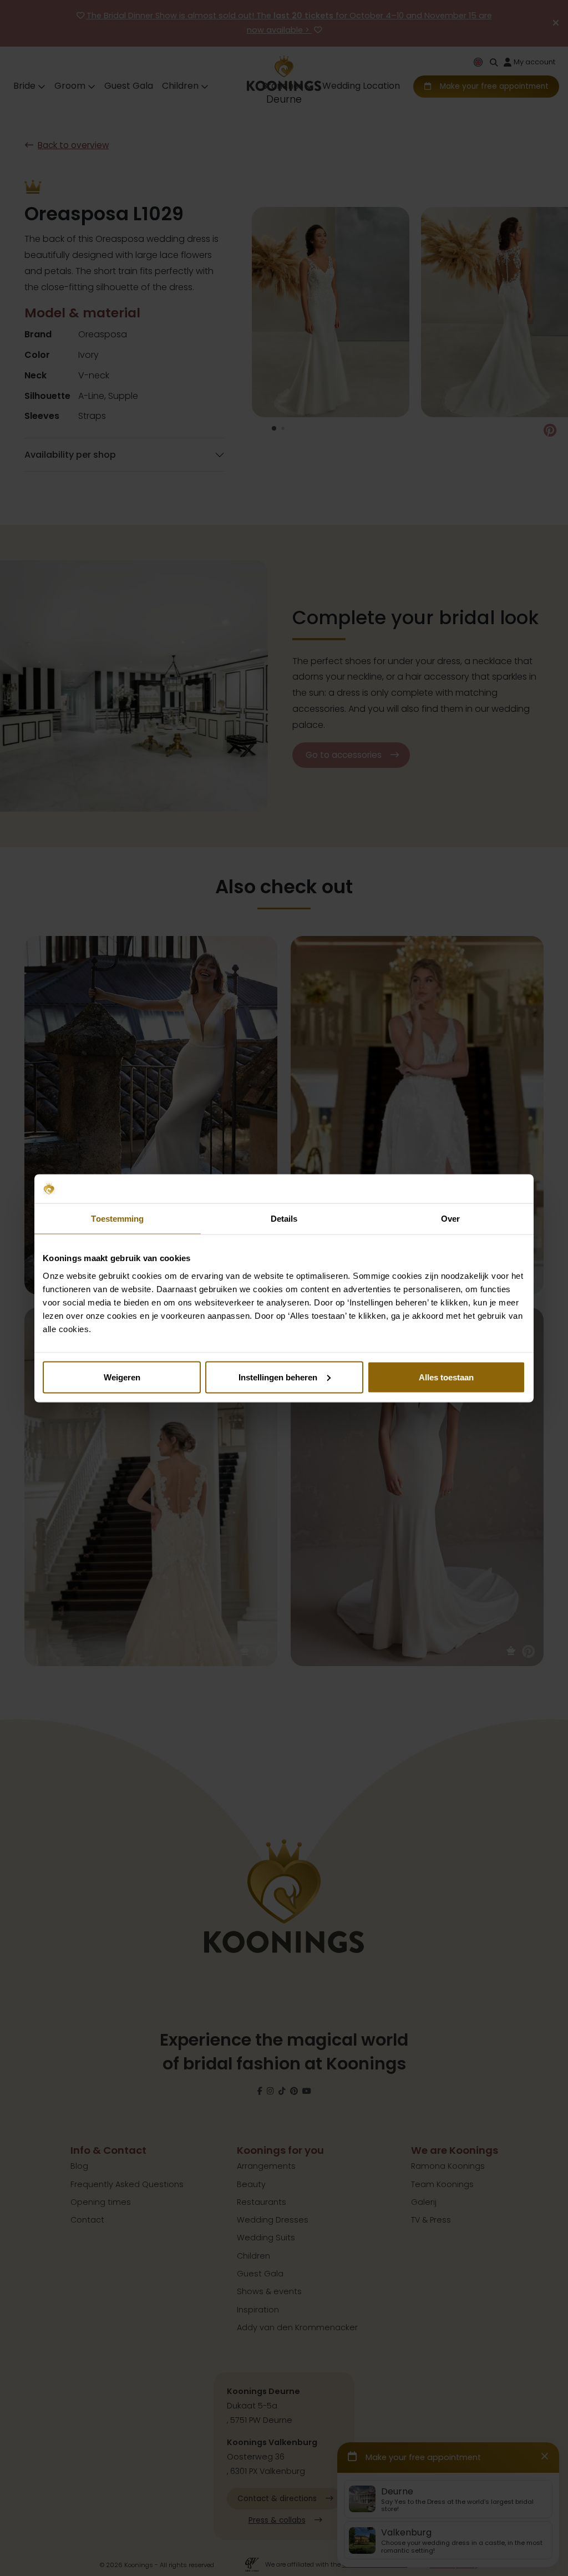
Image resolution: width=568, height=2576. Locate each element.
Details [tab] (284, 1219)
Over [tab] (450, 1219)
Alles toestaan (446, 1377)
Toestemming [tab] (117, 1219)
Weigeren (122, 1377)
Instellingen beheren (278, 1377)
